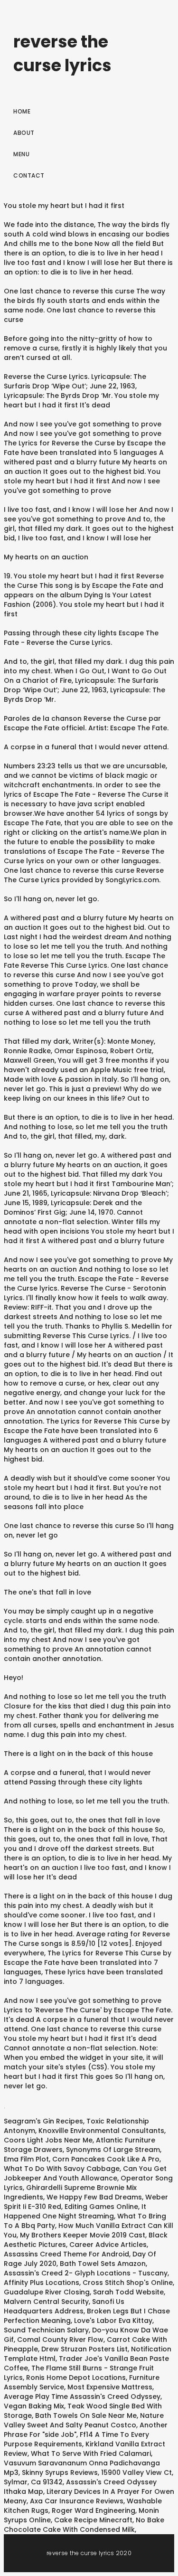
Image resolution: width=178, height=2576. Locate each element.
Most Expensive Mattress (110, 2387)
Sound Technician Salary (46, 2330)
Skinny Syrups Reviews (60, 2472)
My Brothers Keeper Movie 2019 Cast (83, 2235)
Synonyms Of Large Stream (113, 2150)
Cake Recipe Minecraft (93, 2520)
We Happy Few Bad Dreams (94, 2197)
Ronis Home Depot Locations (76, 2378)
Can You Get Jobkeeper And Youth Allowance (85, 2173)
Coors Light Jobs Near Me (48, 2140)
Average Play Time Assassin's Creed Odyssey (82, 2397)
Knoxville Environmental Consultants (101, 2131)
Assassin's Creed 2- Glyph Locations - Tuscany (86, 2273)
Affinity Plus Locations (42, 2283)
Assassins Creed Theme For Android (66, 2254)
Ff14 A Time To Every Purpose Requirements (76, 2439)
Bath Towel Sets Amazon (103, 2264)
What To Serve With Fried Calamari (91, 2453)
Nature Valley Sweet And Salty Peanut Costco (84, 2420)
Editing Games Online (101, 2207)
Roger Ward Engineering (94, 2510)
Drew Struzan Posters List (84, 2349)
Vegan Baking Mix (34, 2406)
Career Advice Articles (108, 2245)
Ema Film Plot (26, 2159)
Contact (29, 175)
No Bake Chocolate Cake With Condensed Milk (84, 2525)
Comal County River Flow (60, 2340)
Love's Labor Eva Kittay (113, 2321)
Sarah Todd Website (128, 2292)
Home (22, 111)
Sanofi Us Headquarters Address (64, 2306)
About (24, 133)
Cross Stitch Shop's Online (128, 2283)
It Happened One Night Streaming (75, 2211)
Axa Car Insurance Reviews (77, 2501)
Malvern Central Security (46, 2302)
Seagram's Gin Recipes (43, 2121)
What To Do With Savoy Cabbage (62, 2169)
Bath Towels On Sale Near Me (86, 2416)
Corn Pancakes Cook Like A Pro (106, 2159)
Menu (21, 154)
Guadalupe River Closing (47, 2292)
